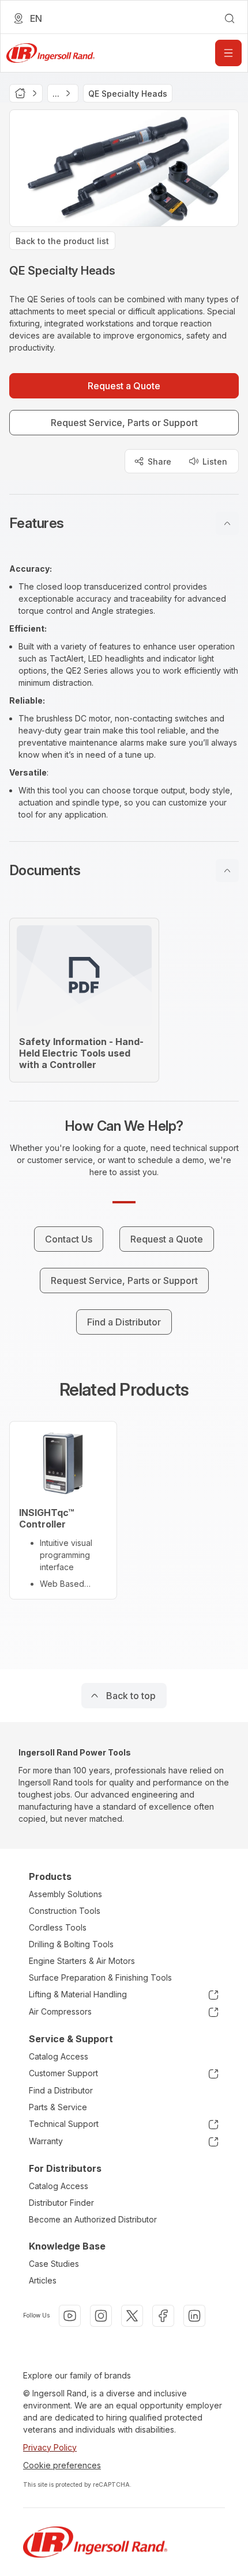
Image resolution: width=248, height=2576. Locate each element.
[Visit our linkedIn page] (194, 2316)
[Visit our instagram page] (101, 2316)
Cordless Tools (58, 1927)
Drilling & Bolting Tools (71, 1944)
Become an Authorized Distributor (93, 2219)
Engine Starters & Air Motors (82, 1961)
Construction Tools (65, 1911)
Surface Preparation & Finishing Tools (100, 1977)
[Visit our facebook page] (163, 2316)
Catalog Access (59, 2056)
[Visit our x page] (132, 2316)
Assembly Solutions (65, 1894)
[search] (230, 18)
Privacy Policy (50, 2447)
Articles (43, 2280)
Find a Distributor (61, 2090)
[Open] (228, 53)
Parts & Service (58, 2107)
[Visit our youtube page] (70, 2316)
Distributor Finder (61, 2203)
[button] (124, 523)
